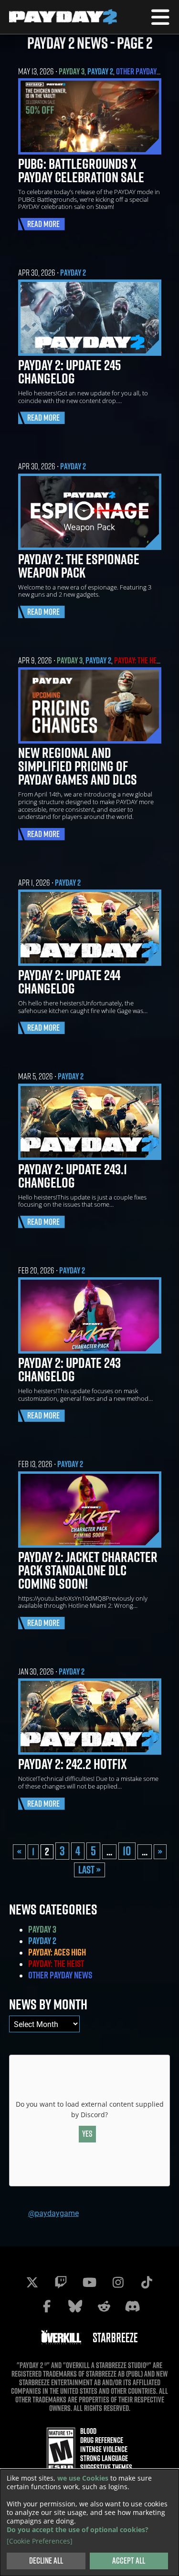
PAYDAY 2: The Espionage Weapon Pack (79, 566)
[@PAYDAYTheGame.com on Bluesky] (75, 2306)
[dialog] (89, 2523)
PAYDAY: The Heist (140, 660)
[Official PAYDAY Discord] (133, 2306)
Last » (89, 1870)
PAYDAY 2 (100, 71)
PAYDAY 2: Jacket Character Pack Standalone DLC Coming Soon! (88, 1570)
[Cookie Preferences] (40, 2541)
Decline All (46, 2560)
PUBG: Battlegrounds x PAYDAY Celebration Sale (81, 170)
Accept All (129, 2560)
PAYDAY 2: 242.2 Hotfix (73, 1764)
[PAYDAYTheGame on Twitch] (61, 2282)
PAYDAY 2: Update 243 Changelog (69, 1369)
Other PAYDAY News (145, 71)
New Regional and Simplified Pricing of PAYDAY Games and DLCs (78, 766)
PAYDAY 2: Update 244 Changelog (69, 982)
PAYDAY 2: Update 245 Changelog (69, 372)
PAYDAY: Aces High (57, 1952)
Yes (87, 2134)
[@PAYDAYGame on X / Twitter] (32, 2282)
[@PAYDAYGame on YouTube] (90, 2282)
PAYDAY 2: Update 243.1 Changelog (73, 1176)
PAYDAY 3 (72, 71)
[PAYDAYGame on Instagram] (118, 2282)
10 (127, 1851)
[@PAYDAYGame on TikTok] (147, 2282)
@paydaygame (53, 2213)
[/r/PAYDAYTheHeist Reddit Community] (104, 2306)
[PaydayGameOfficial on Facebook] (47, 2306)
